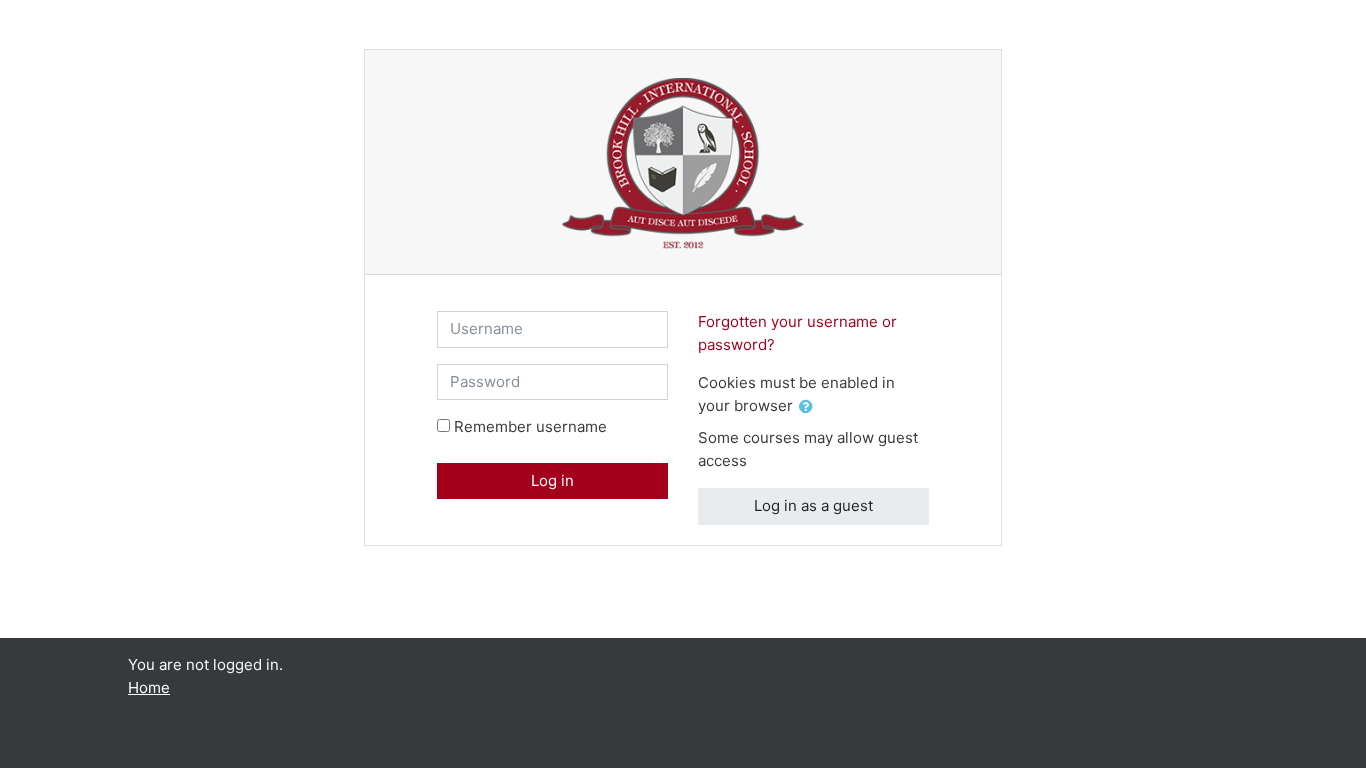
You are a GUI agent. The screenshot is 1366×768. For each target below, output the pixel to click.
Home (149, 687)
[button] (810, 407)
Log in (552, 480)
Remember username (530, 426)
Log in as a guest (813, 505)
